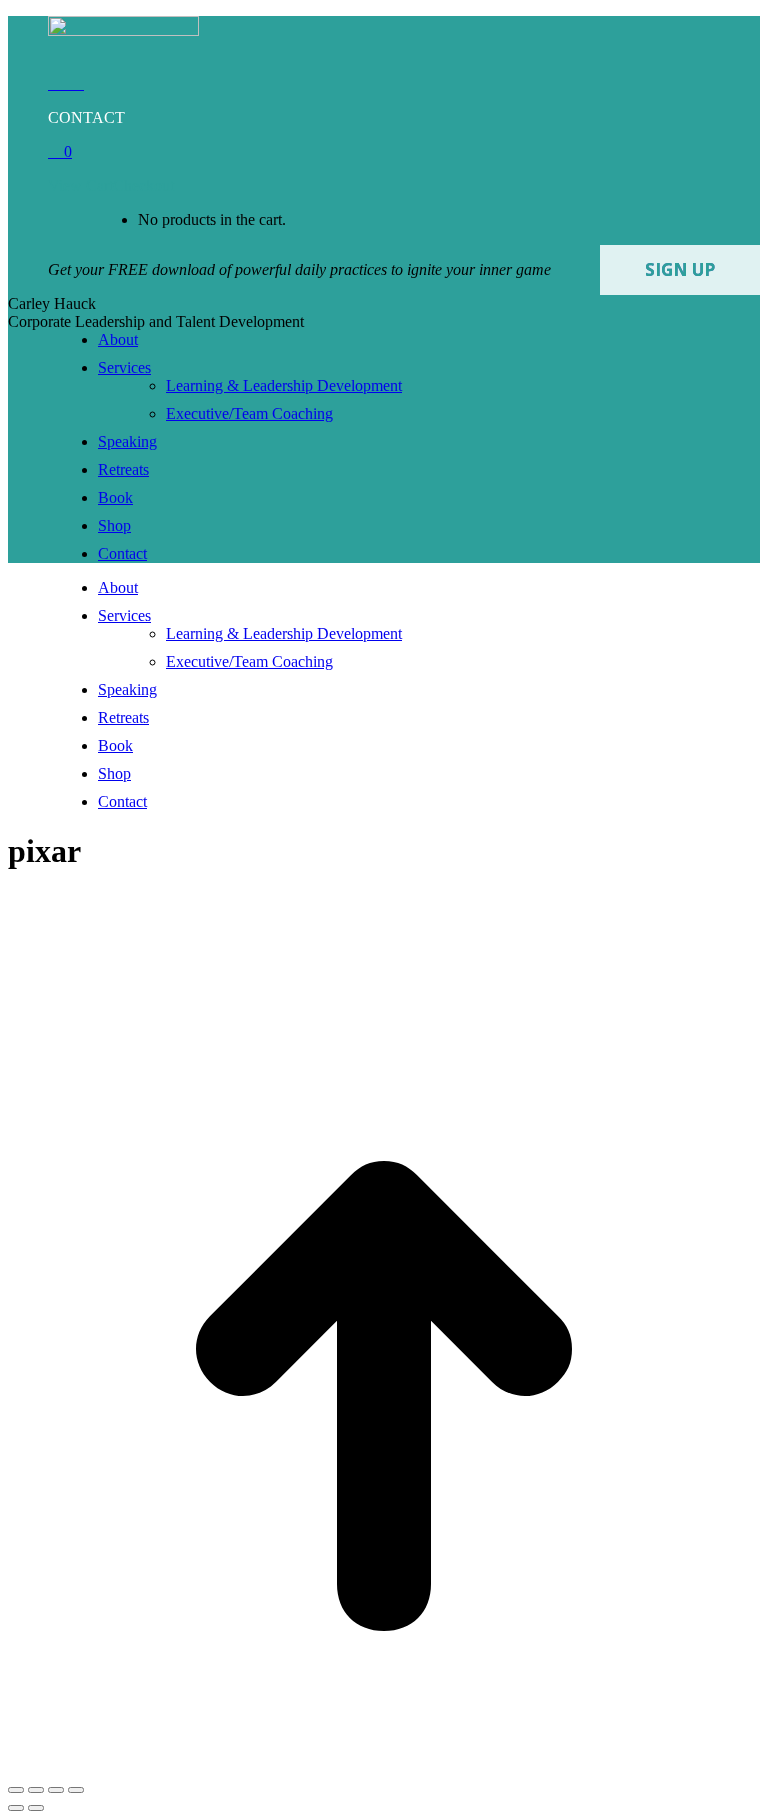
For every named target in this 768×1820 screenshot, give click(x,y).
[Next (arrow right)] (36, 1808)
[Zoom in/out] (76, 1790)
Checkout (143, 185)
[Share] (36, 1790)
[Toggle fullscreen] (56, 1790)
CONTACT (86, 117)
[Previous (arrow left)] (16, 1808)
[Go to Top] (384, 1766)
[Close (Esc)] (16, 1790)
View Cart (80, 185)
